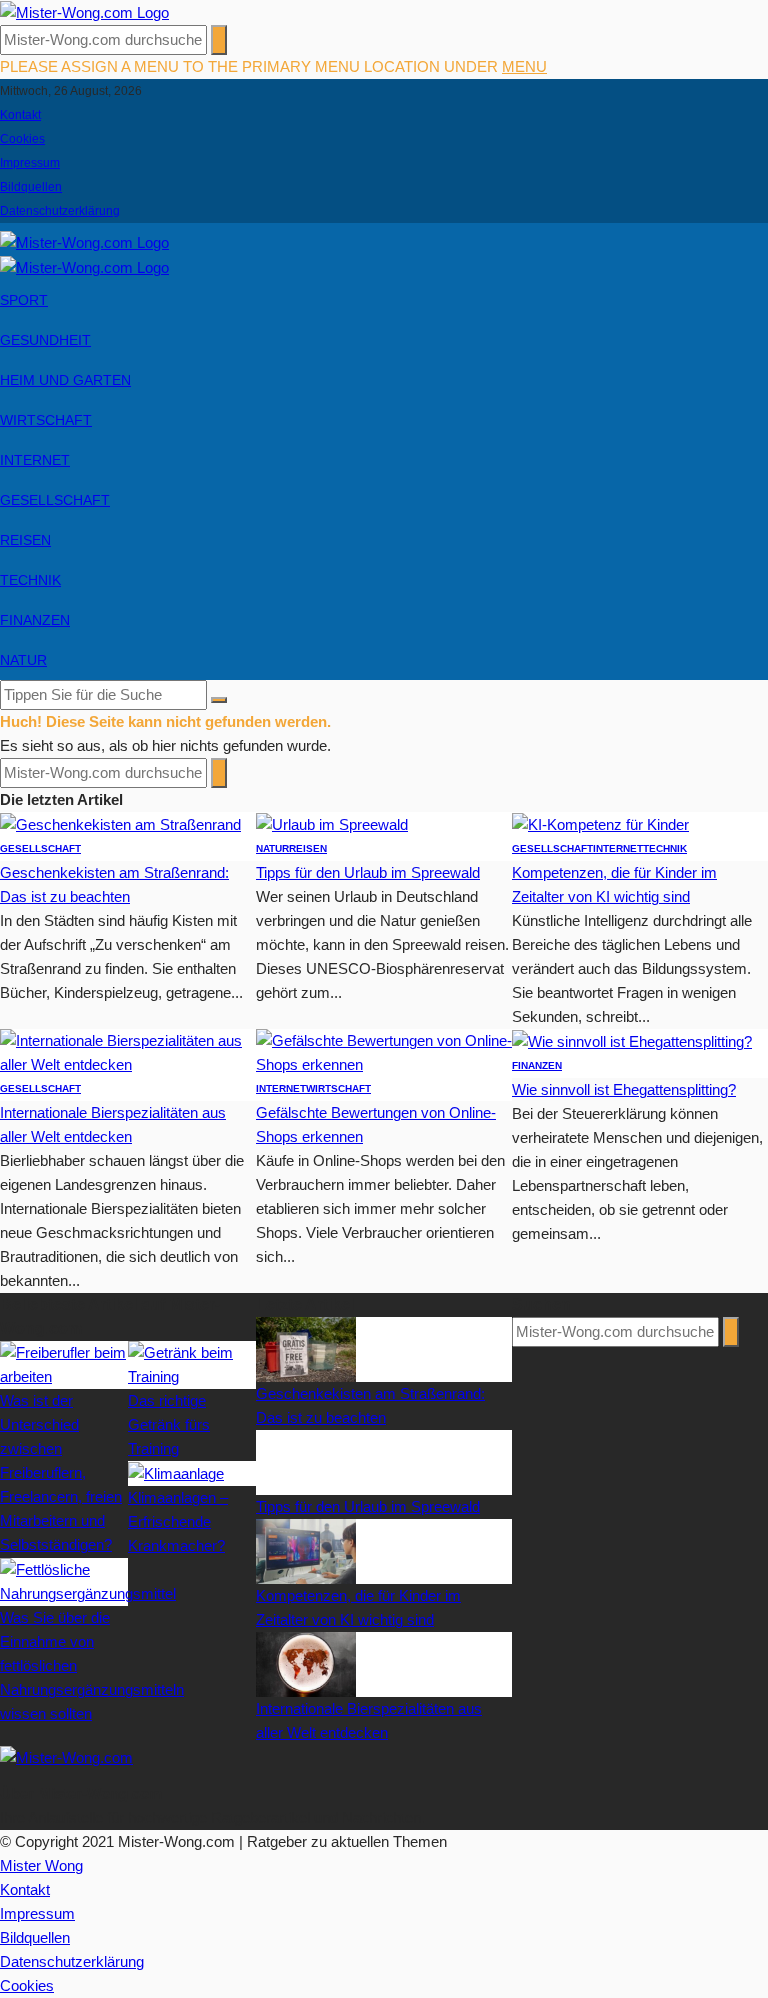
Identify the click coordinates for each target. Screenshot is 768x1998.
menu (524, 66)
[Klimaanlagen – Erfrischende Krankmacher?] (176, 1472)
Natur (23, 660)
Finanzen (35, 620)
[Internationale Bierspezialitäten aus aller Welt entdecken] (128, 1051)
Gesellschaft (55, 500)
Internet (35, 460)
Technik (30, 580)
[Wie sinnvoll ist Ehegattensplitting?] (632, 1040)
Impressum (30, 163)
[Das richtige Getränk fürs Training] (192, 1363)
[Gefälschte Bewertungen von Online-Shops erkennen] (384, 1051)
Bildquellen (31, 187)
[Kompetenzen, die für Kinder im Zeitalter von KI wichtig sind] (600, 823)
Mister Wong (41, 1865)
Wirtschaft (46, 420)
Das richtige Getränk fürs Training (169, 1424)
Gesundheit (45, 340)
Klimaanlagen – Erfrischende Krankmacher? (178, 1521)
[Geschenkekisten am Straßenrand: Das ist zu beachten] (120, 823)
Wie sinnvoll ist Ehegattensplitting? (624, 1089)
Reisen (25, 540)
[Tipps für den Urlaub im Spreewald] (332, 823)
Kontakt (20, 115)
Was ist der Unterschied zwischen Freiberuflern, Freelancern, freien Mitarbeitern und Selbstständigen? (61, 1472)
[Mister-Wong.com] (84, 11)
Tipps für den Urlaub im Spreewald (368, 872)
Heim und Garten (65, 380)
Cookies (22, 139)
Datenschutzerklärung (60, 211)
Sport (24, 300)
